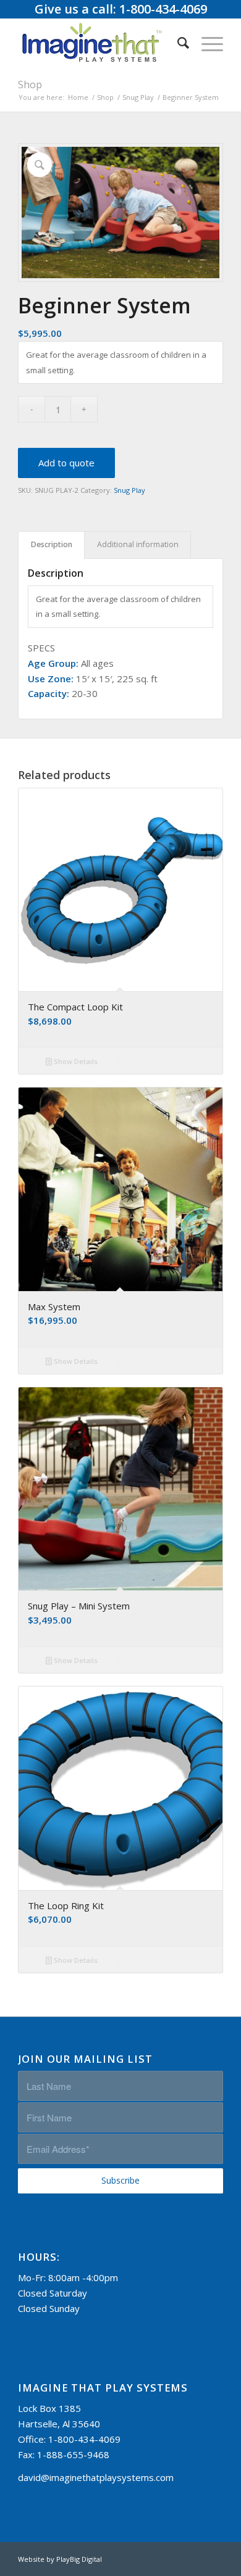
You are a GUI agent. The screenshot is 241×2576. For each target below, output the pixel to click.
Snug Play (129, 490)
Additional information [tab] (138, 544)
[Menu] (206, 43)
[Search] (177, 43)
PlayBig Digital (79, 2559)
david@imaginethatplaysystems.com (96, 2477)
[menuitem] (177, 43)
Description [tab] (52, 544)
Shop (30, 85)
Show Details (75, 1061)
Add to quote (66, 463)
